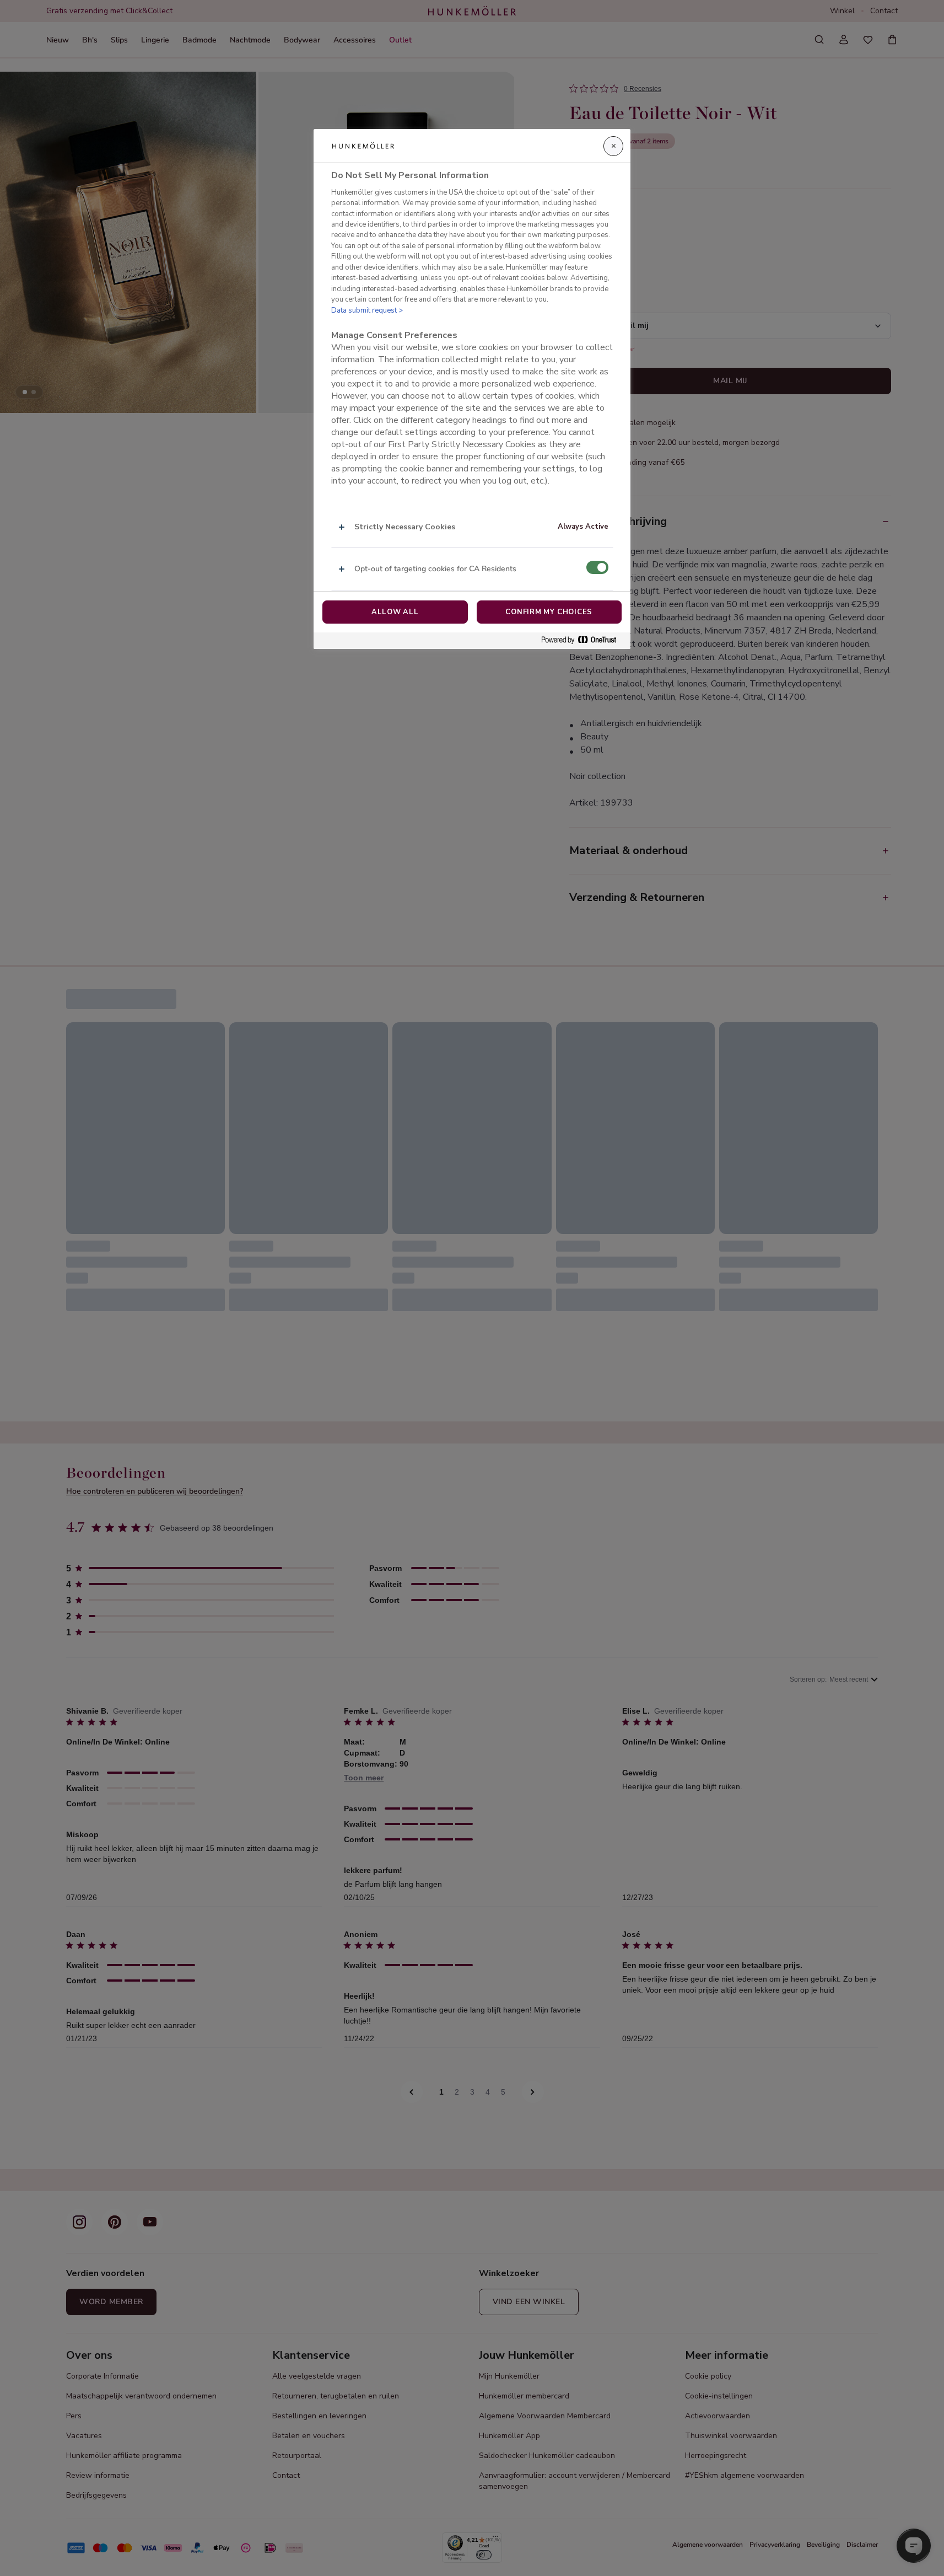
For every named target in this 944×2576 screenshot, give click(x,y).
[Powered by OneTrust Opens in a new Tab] (583, 640)
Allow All (395, 612)
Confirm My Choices (549, 612)
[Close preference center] (613, 146)
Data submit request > (367, 310)
